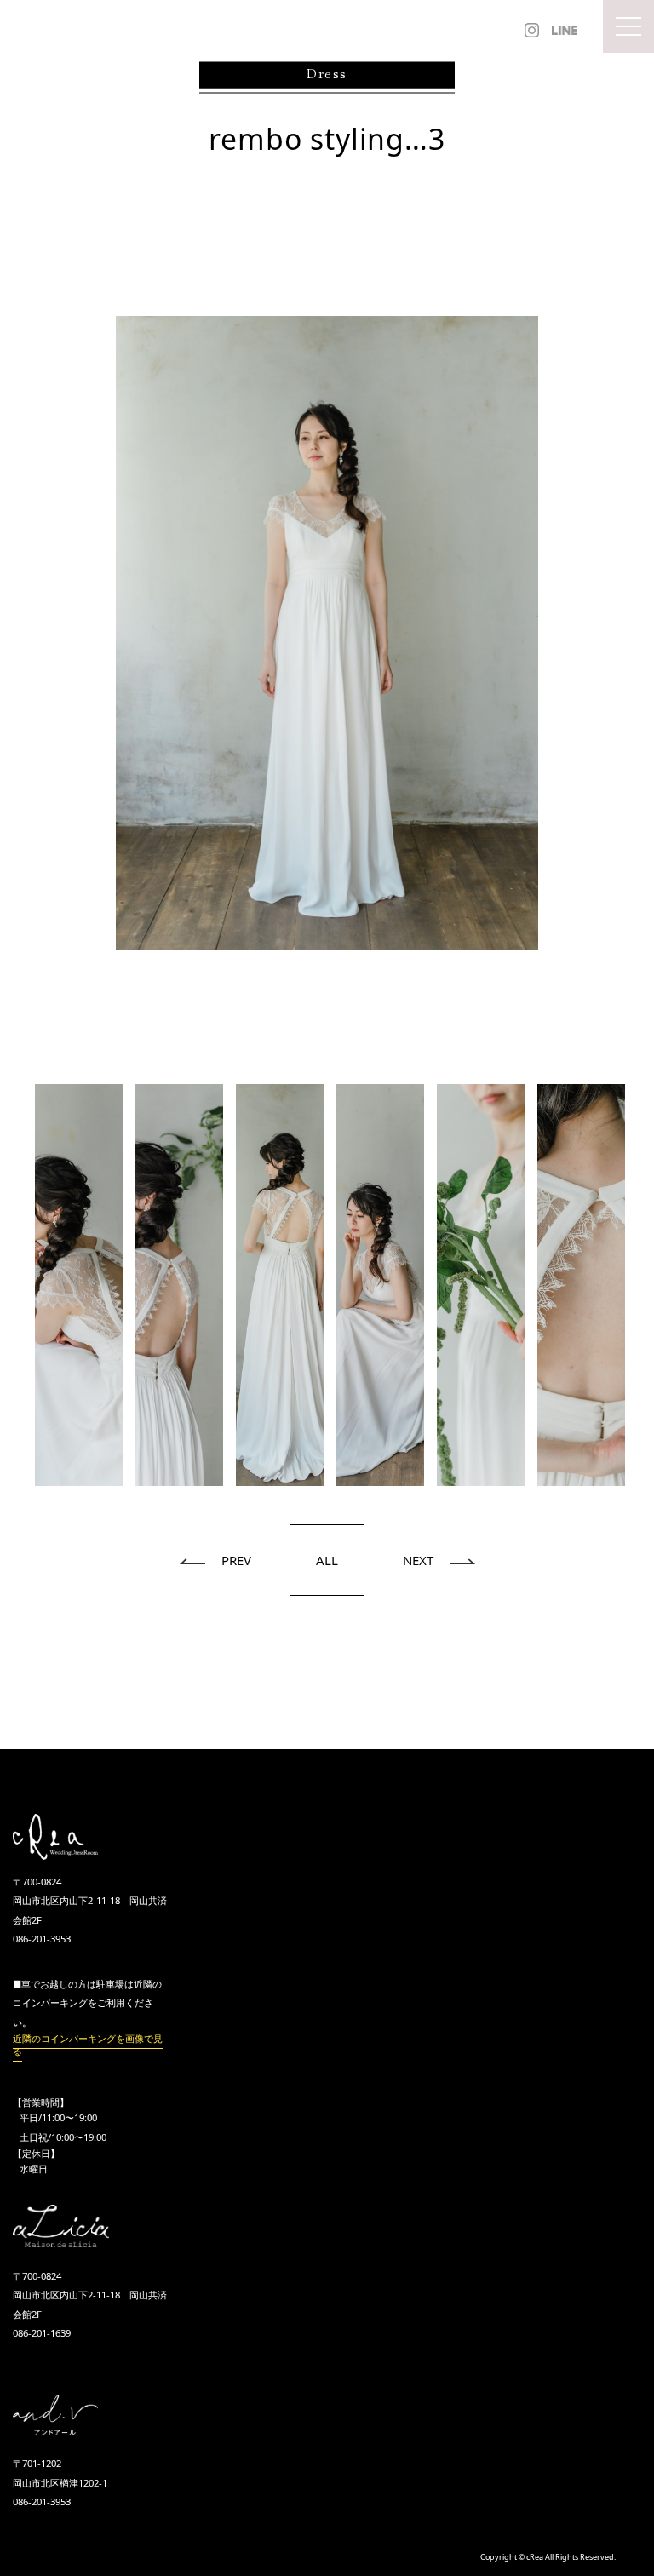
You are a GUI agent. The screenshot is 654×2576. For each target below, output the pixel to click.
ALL (327, 1560)
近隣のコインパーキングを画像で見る (88, 2045)
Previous (13, 1285)
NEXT (420, 1560)
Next (641, 1285)
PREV (235, 1560)
